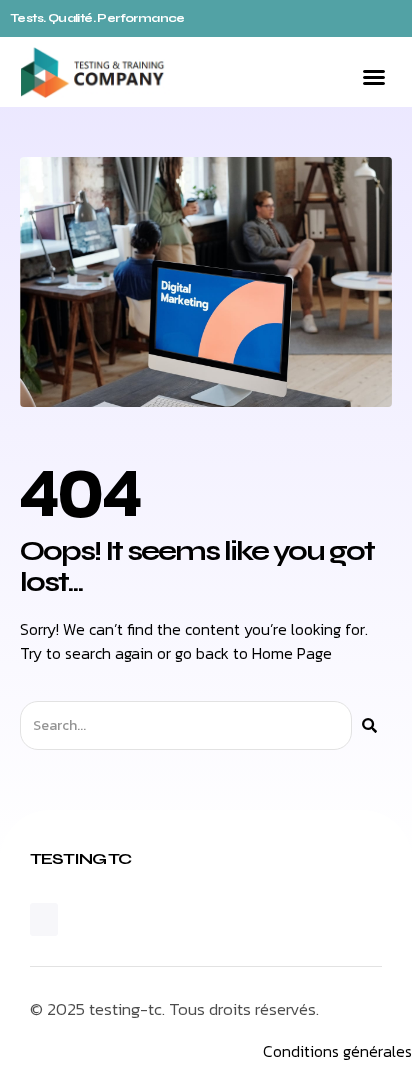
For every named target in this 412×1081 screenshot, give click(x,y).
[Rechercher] (369, 725)
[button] (374, 77)
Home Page (292, 653)
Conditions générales (337, 1051)
